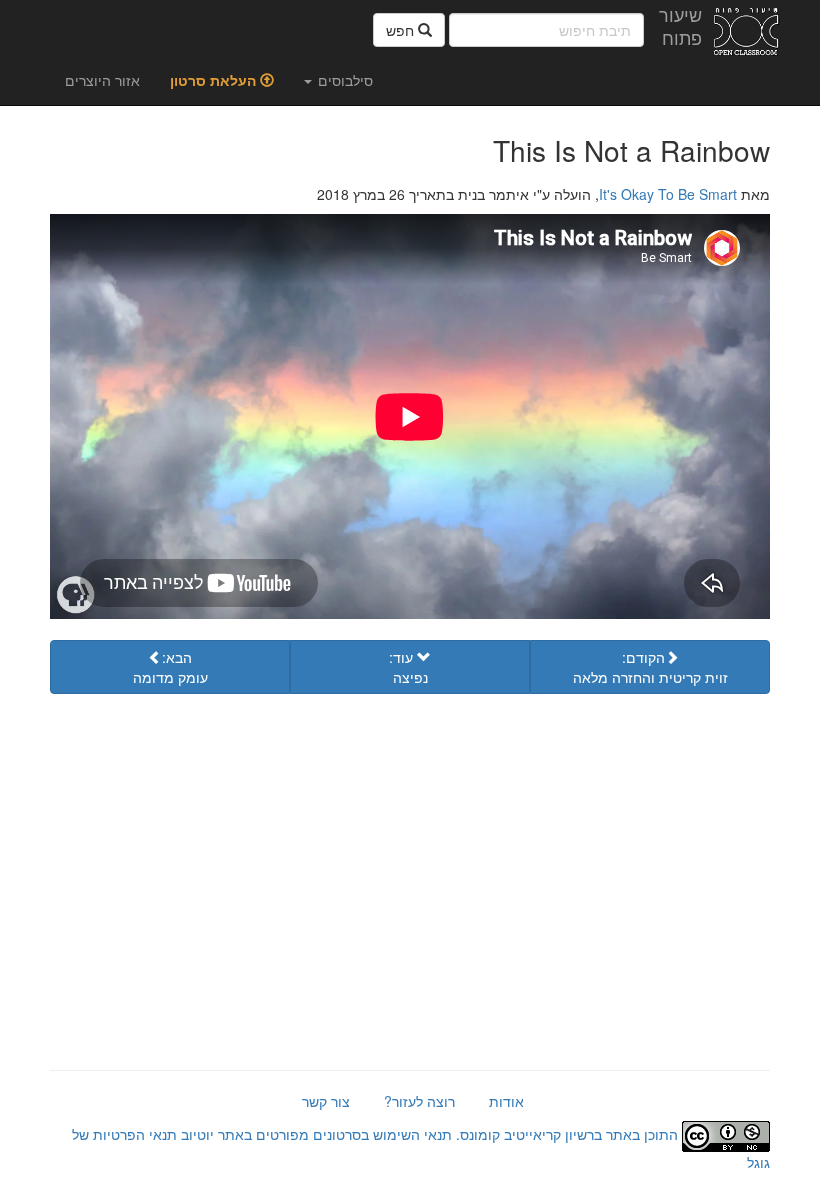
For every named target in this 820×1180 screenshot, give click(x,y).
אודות (506, 1101)
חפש (402, 30)
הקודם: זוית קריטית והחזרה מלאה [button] (650, 667)
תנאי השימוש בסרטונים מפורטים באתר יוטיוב (314, 1134)
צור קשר (326, 1101)
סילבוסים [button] (343, 80)
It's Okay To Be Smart (668, 194)
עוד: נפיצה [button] (408, 667)
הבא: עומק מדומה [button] (170, 667)
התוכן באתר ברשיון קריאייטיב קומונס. (567, 1134)
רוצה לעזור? (419, 1101)
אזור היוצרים (102, 80)
